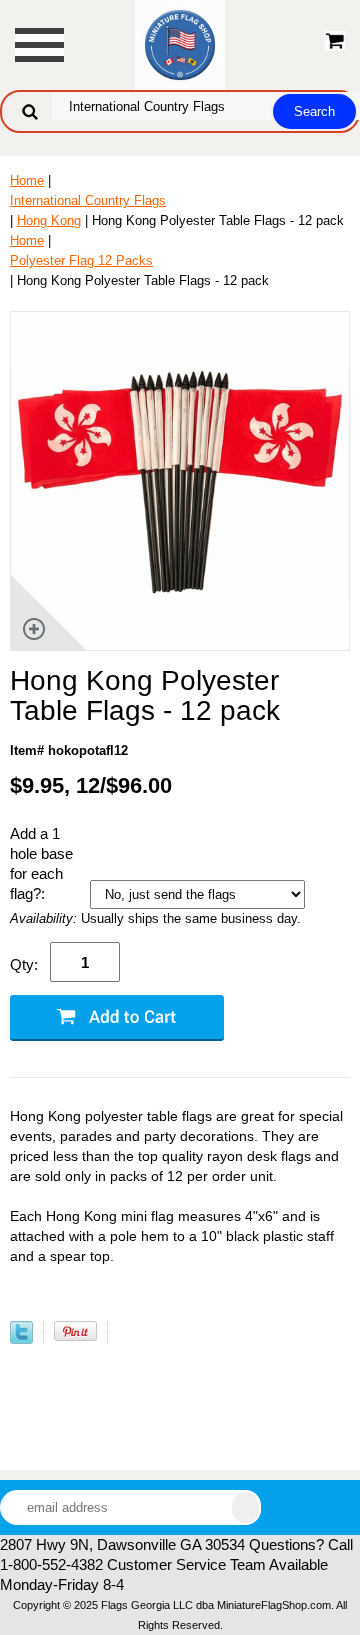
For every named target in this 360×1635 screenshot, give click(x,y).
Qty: (24, 964)
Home (27, 180)
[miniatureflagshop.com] (180, 43)
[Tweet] (21, 1339)
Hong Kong (49, 220)
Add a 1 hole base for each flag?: (41, 863)
